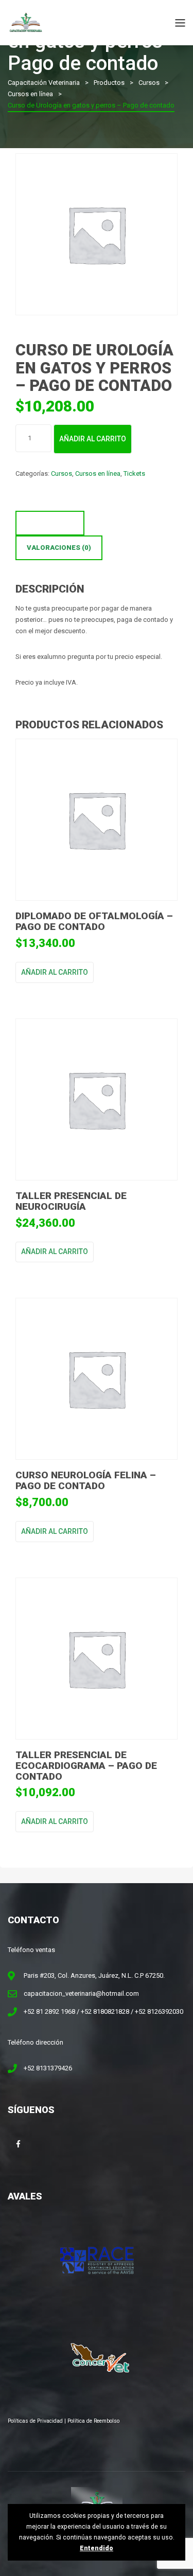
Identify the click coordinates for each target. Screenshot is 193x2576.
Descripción (50, 523)
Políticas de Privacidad (35, 2421)
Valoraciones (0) (59, 548)
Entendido (97, 2548)
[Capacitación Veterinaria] (26, 22)
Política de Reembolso (93, 2421)
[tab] (50, 523)
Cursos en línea (98, 473)
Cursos (62, 473)
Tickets (134, 473)
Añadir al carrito (93, 439)
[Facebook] (18, 2144)
